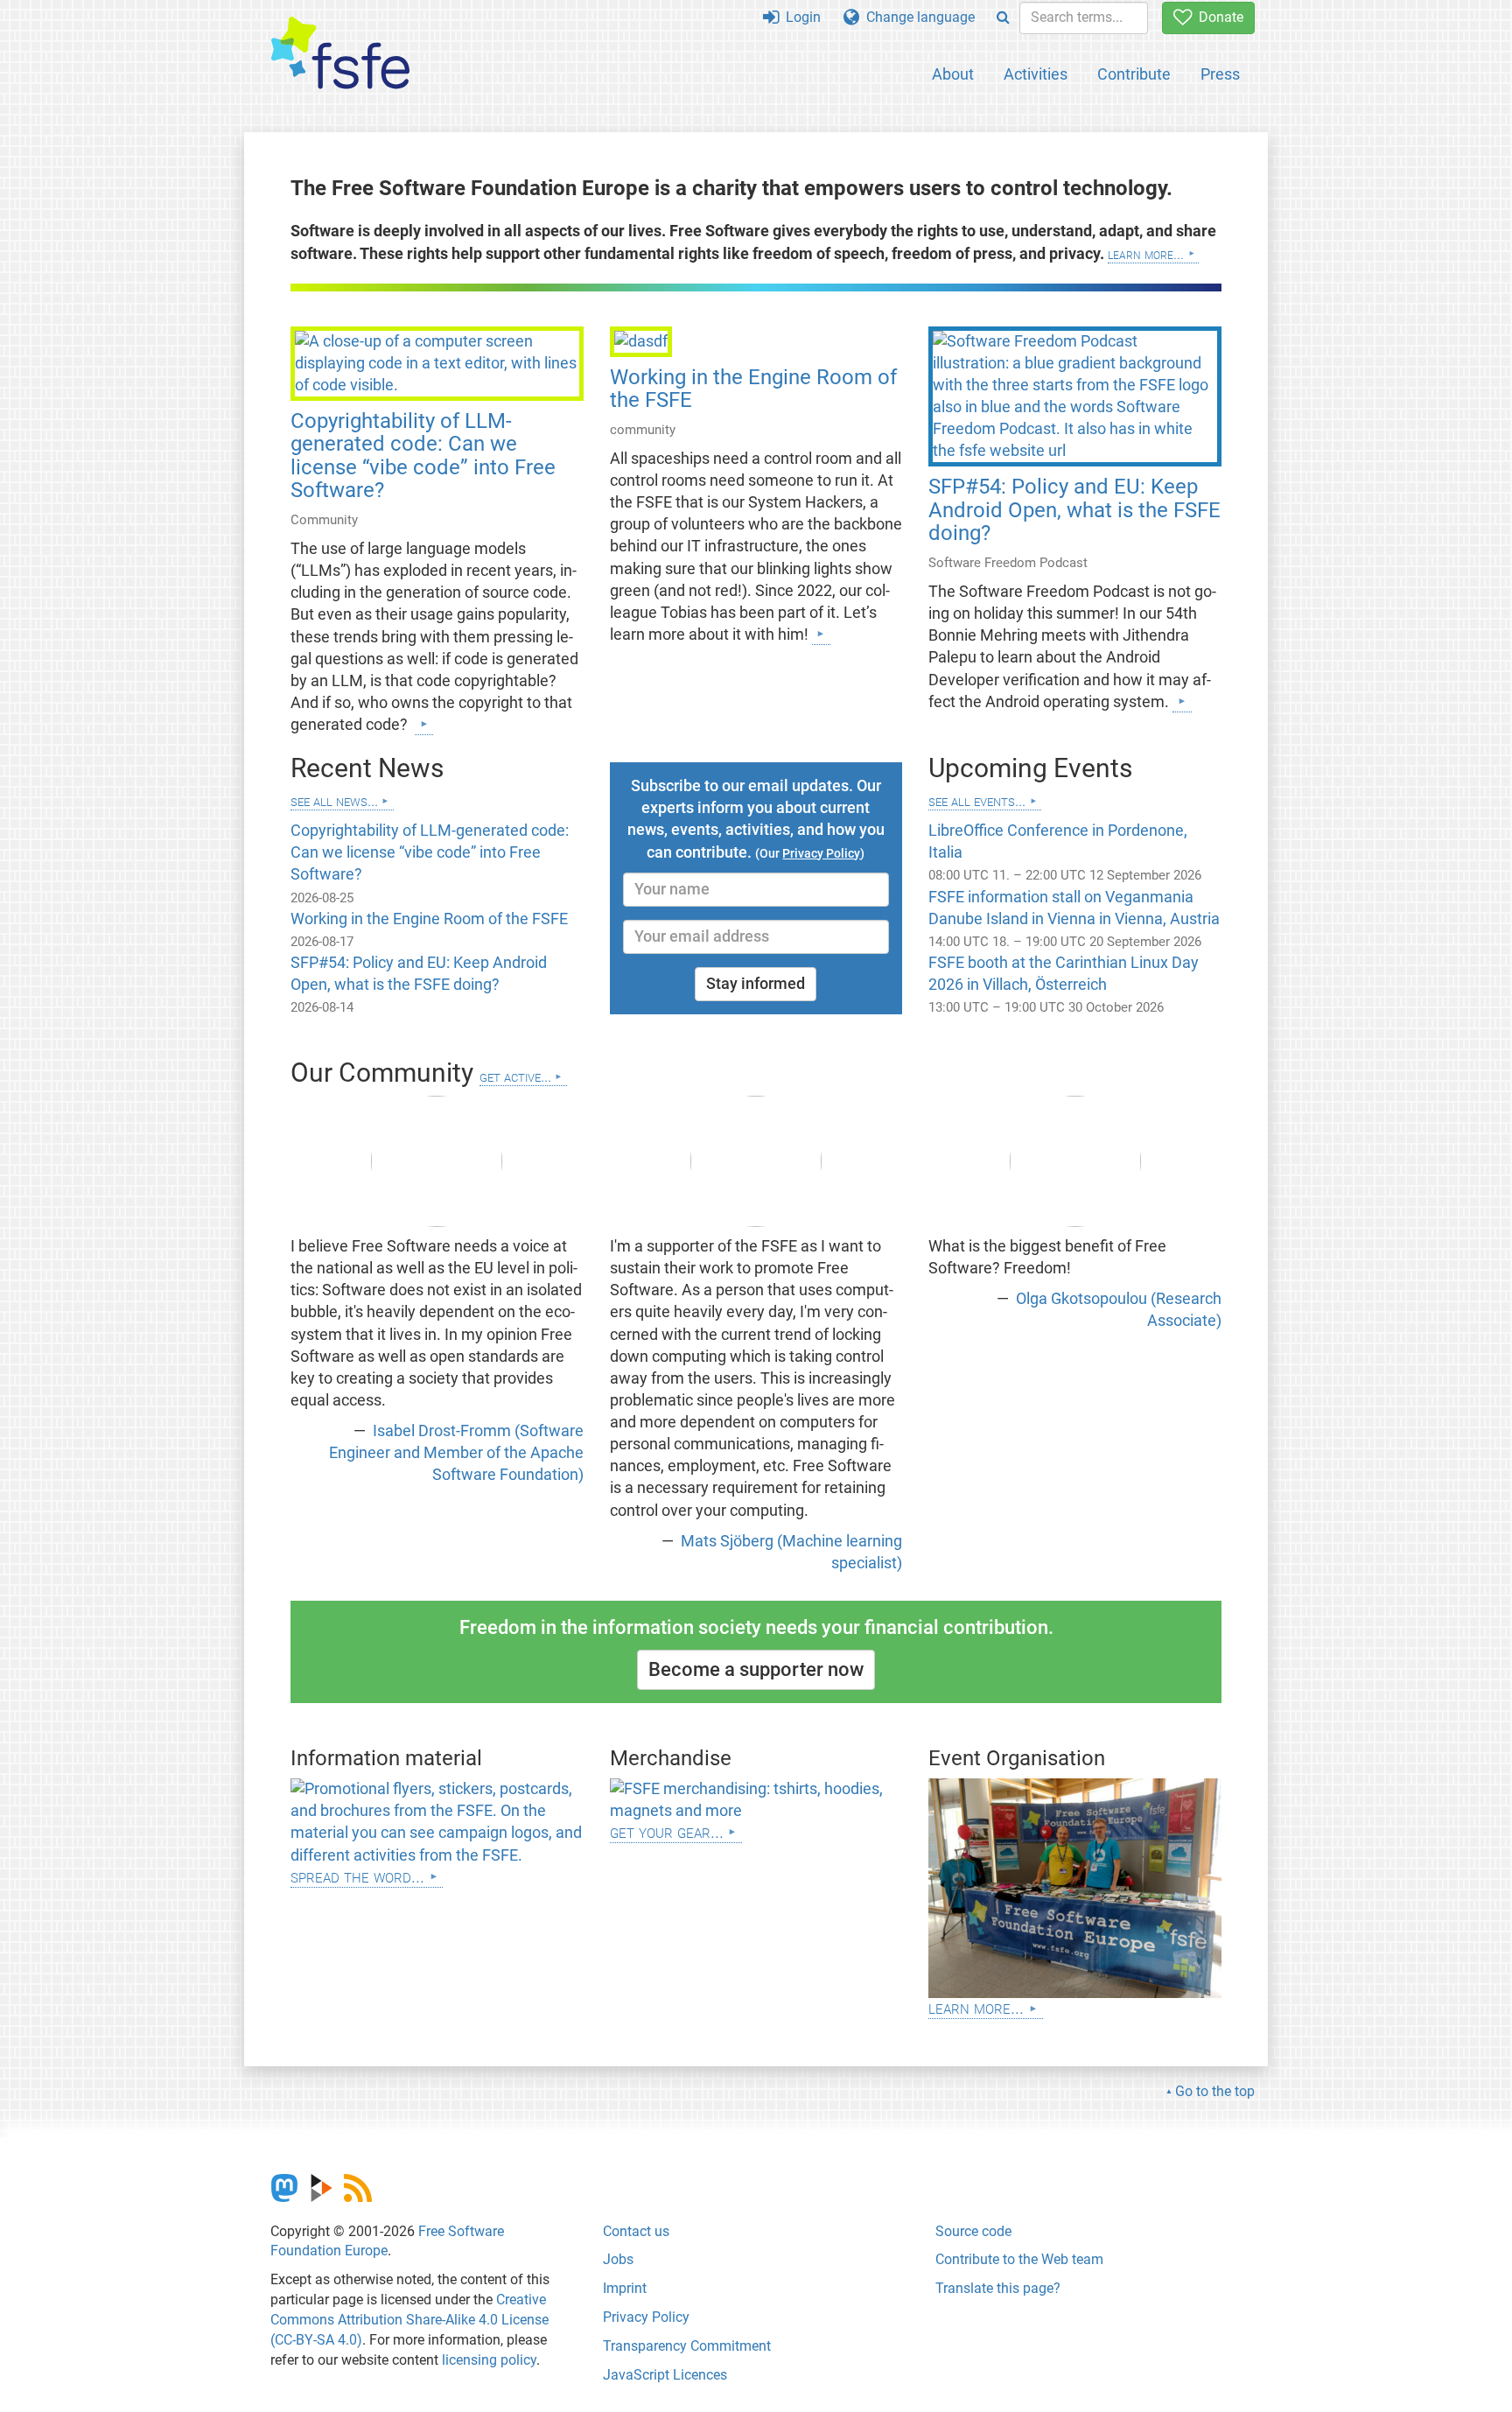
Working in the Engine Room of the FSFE (753, 389)
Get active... (515, 1076)
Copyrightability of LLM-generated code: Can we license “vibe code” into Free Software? (423, 456)
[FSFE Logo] (340, 54)
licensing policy (489, 2360)
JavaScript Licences (665, 2375)
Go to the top (1215, 2091)
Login (800, 17)
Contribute (1134, 74)
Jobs (618, 2259)
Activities (1036, 74)
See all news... (334, 800)
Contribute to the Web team (1019, 2259)
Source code (973, 2231)
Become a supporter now (756, 1669)
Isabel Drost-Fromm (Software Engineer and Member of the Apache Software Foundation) (456, 1453)
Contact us (636, 2231)
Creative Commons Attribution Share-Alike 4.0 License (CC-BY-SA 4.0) (409, 2320)
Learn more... (1146, 254)
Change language (917, 17)
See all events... (977, 800)
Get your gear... (667, 1831)
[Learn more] (424, 724)
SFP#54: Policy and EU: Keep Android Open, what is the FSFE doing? (1074, 510)
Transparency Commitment (687, 2346)
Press (1220, 74)
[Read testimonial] (437, 1161)
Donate (1218, 17)
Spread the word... (357, 1876)
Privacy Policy (646, 2317)
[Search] (1003, 18)
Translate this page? (998, 2288)
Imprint (625, 2288)
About (953, 74)
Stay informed (756, 984)
